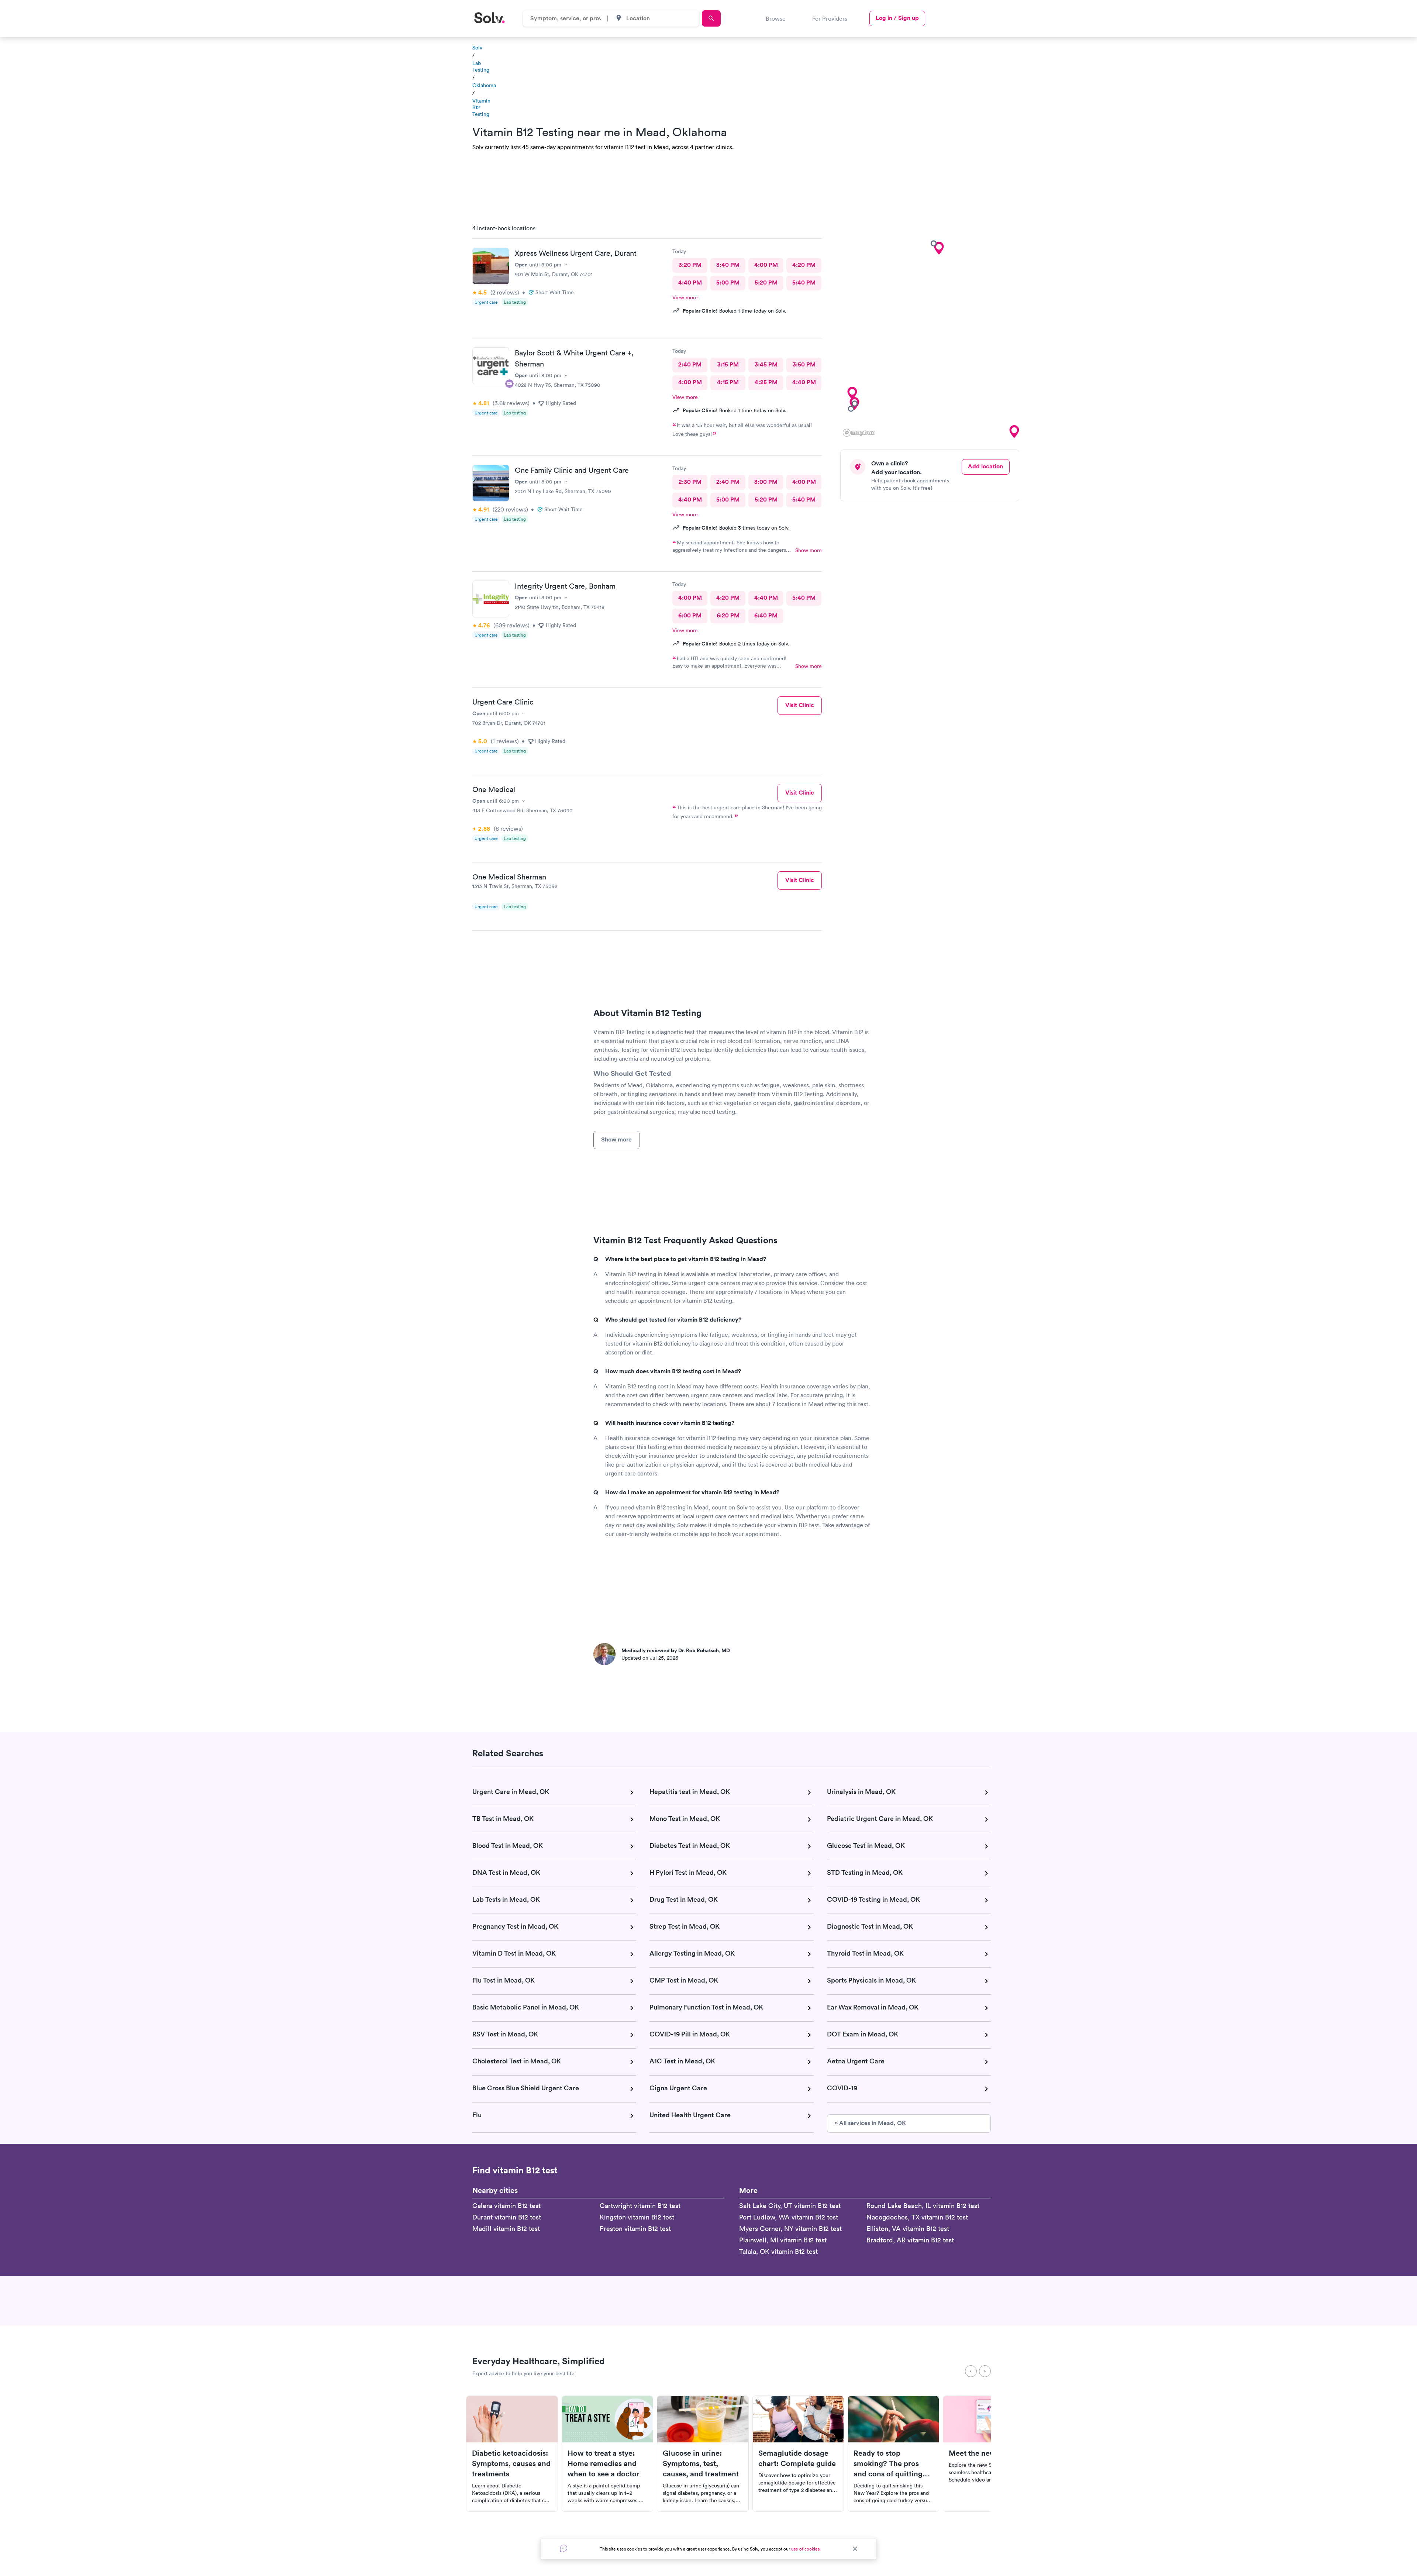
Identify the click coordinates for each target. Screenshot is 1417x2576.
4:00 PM (766, 265)
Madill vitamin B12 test (506, 2229)
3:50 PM (804, 364)
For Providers (830, 18)
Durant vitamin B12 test (507, 2217)
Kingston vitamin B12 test (637, 2217)
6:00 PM (690, 615)
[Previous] (971, 2371)
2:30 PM (690, 482)
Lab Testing (481, 66)
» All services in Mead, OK (870, 2123)
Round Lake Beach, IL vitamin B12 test (923, 2206)
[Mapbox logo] (859, 433)
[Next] (985, 2371)
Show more (809, 550)
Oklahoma (484, 85)
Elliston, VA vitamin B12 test (908, 2229)
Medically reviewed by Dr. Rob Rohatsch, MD (676, 1650)
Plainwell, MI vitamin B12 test (783, 2240)
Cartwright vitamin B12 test (640, 2206)
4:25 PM (766, 382)
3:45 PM (766, 364)
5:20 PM (766, 283)
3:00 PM (766, 482)
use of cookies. (806, 2549)
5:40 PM (804, 283)
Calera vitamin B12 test (506, 2206)
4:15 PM (728, 382)
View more (685, 297)
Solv (477, 48)
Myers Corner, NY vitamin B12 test (790, 2229)
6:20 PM (728, 615)
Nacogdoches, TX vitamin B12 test (917, 2217)
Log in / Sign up (897, 18)
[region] (932, 328)
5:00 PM (728, 283)
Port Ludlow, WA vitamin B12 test (789, 2217)
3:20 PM (690, 265)
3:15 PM (728, 364)
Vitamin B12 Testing (481, 107)
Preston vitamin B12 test (635, 2229)
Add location (985, 466)
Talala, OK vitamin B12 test (778, 2251)
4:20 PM (804, 265)
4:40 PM (690, 283)
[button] (939, 248)
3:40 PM (728, 265)
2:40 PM (690, 364)
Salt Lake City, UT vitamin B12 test (790, 2206)
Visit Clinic (800, 705)
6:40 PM (766, 615)
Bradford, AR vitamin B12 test (910, 2240)
